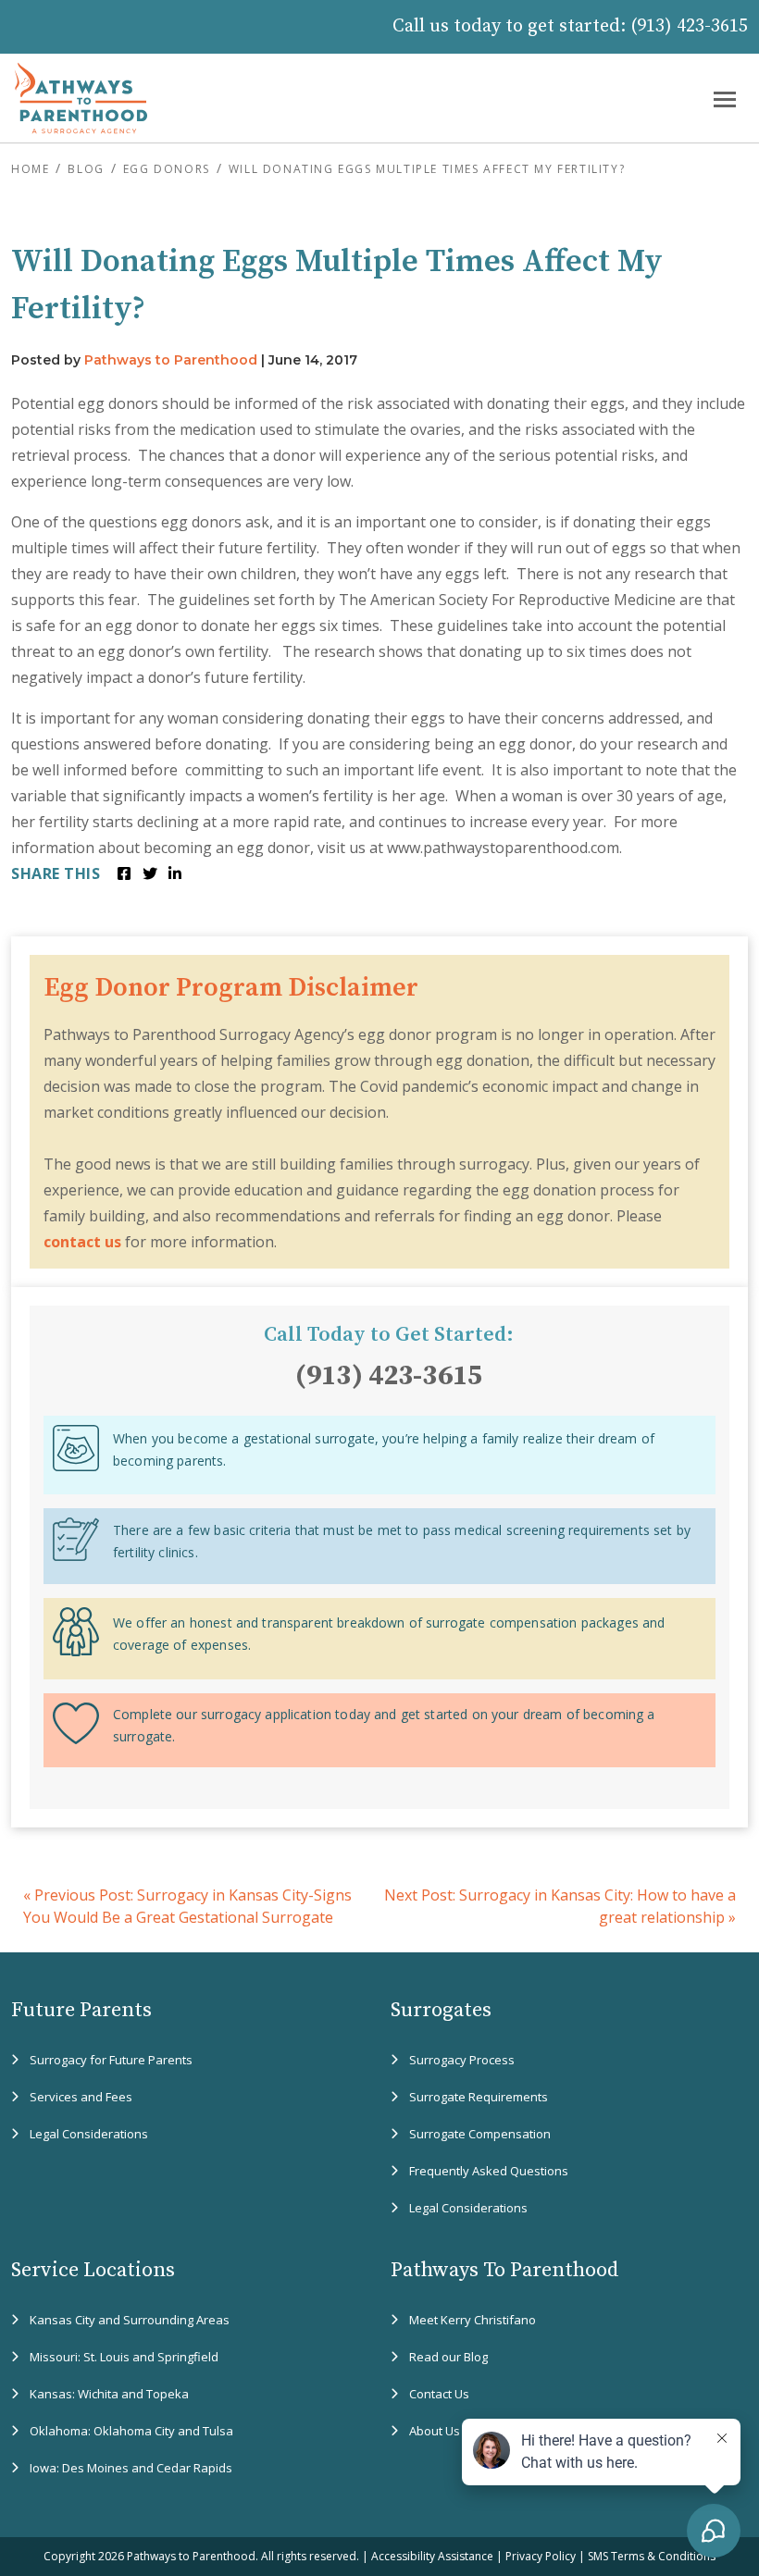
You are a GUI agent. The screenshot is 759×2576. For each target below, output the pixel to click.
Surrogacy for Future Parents (111, 2060)
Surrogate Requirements (479, 2097)
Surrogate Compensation (480, 2134)
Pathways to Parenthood (171, 360)
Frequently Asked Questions (489, 2171)
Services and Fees (81, 2097)
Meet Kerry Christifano (473, 2320)
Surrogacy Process (462, 2060)
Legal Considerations (89, 2134)
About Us (435, 2431)
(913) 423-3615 (689, 26)
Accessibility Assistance (432, 2556)
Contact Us (439, 2394)
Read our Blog (448, 2357)
